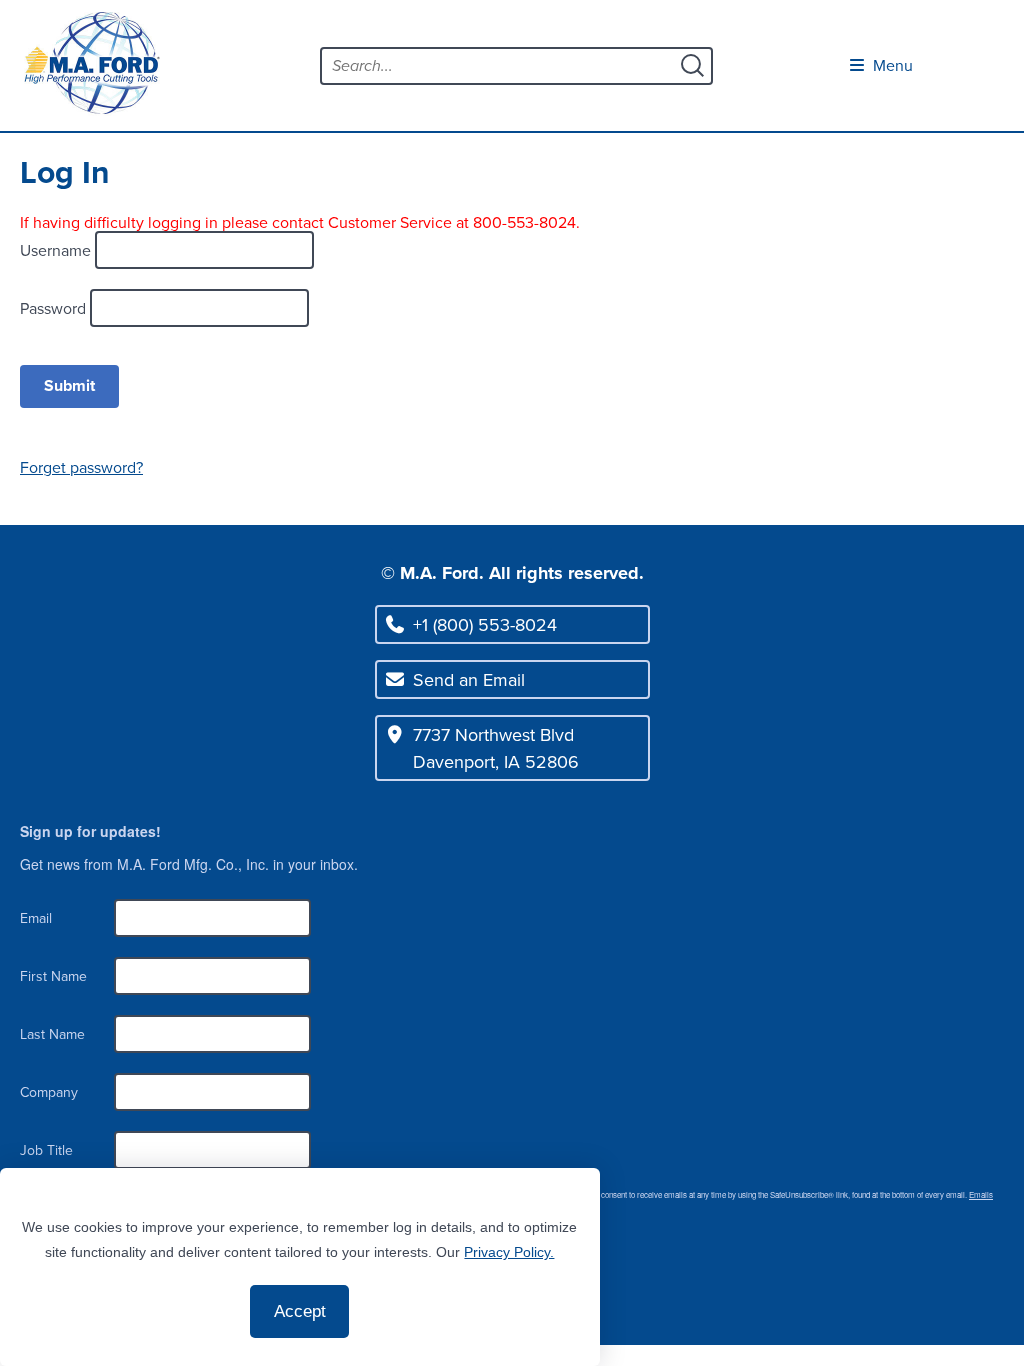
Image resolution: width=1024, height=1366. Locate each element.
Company (49, 1092)
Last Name (52, 1034)
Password (55, 308)
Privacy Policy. (509, 1252)
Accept (300, 1311)
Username (57, 250)
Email (36, 918)
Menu (891, 65)
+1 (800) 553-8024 (485, 624)
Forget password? (81, 467)
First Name (53, 976)
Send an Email (469, 679)
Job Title (46, 1150)
